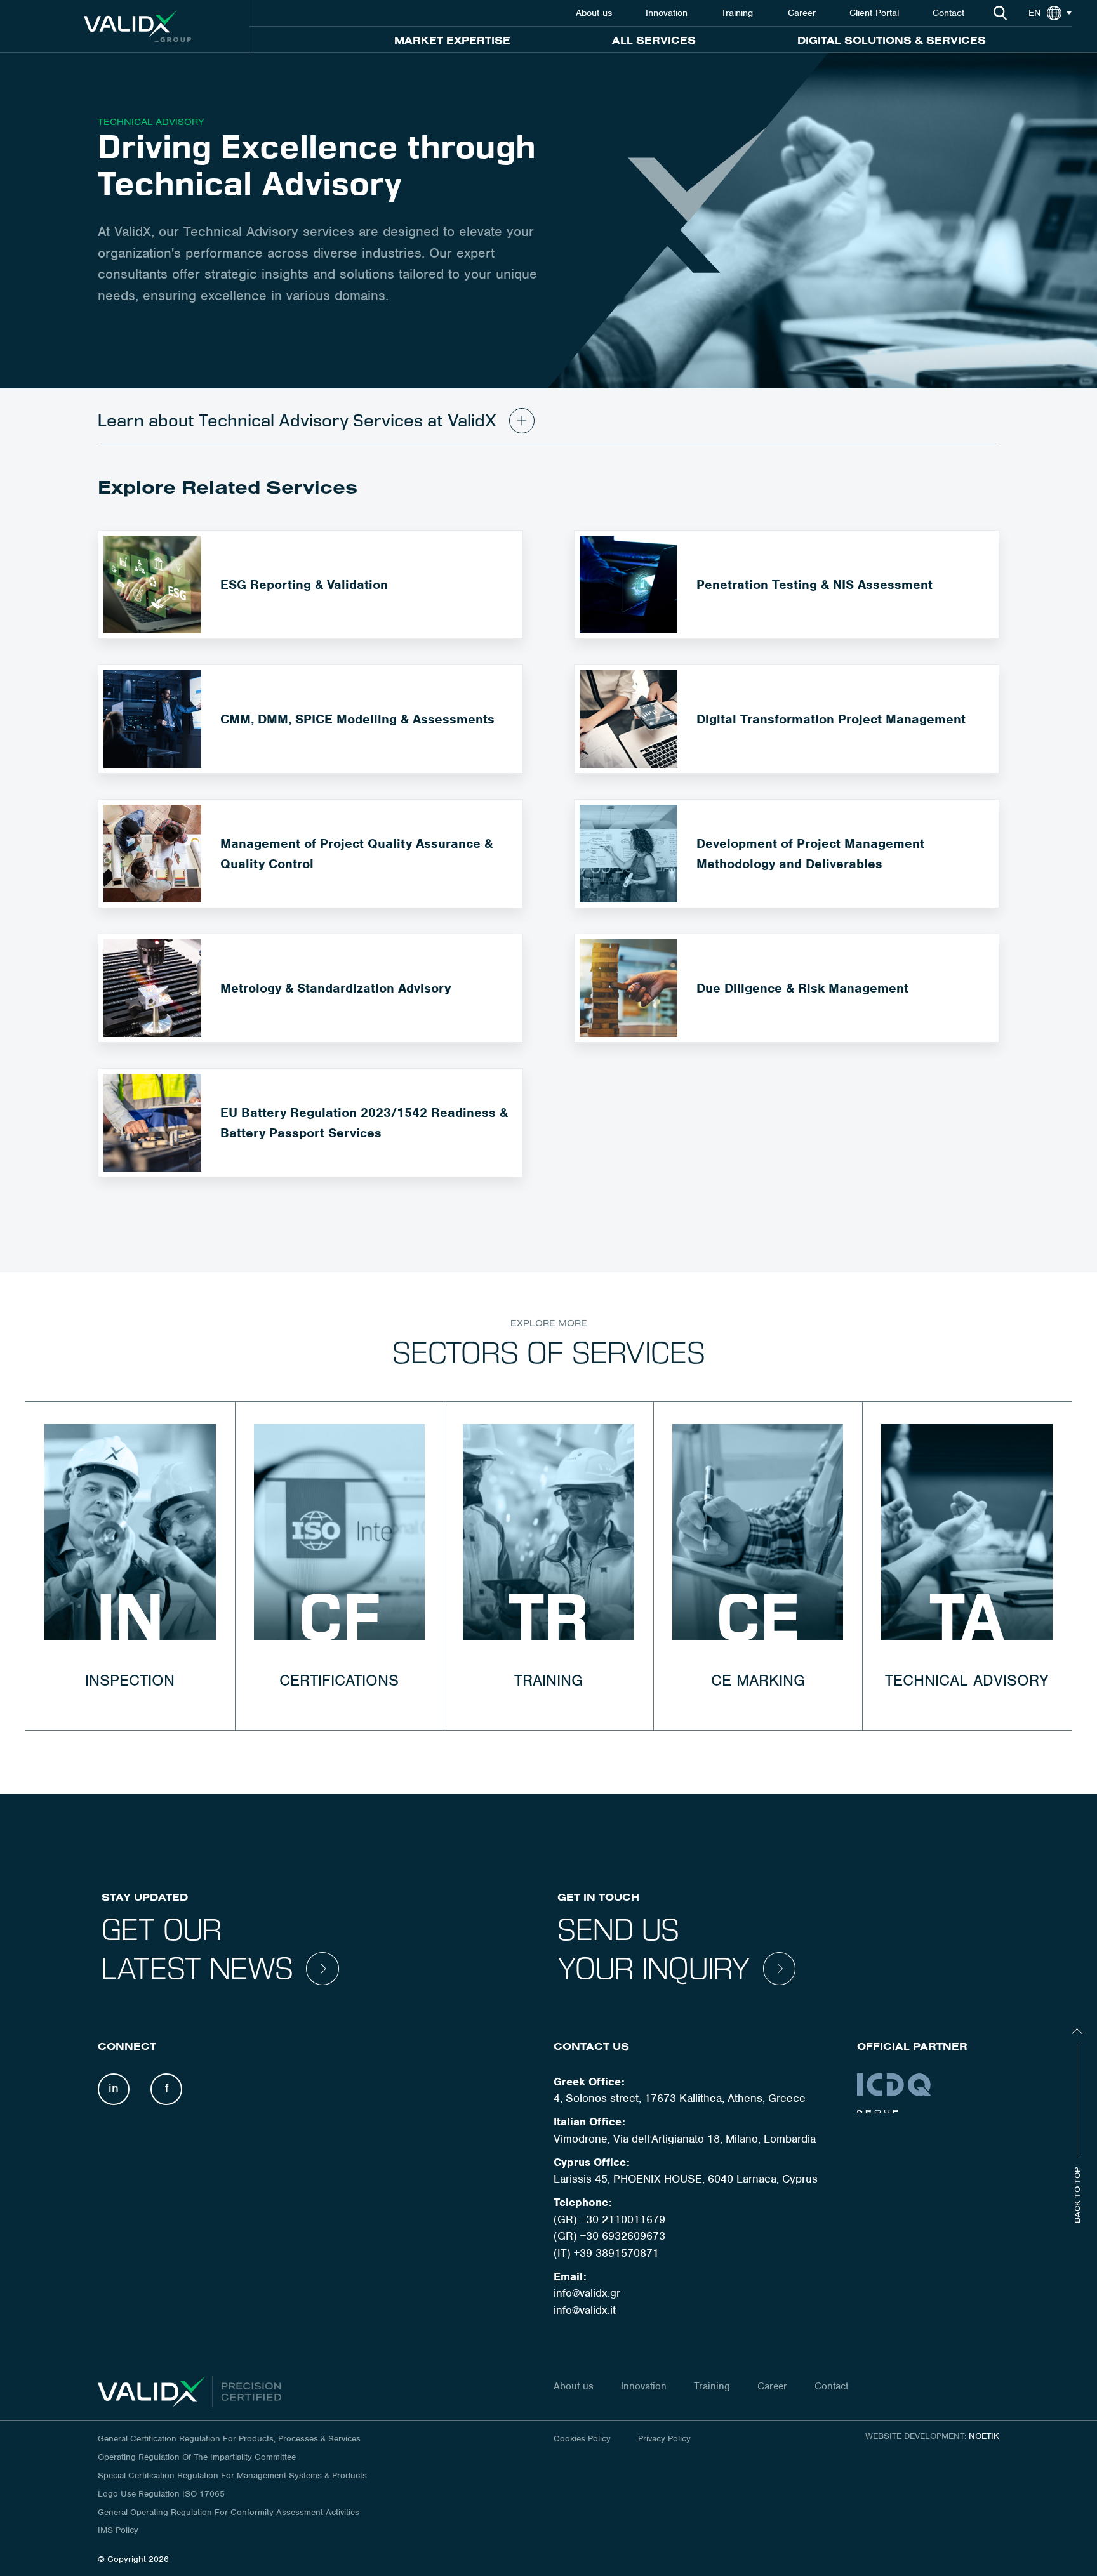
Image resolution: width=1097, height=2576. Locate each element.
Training (739, 13)
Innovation (667, 13)
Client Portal (874, 13)
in (114, 2088)
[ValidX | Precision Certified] (137, 26)
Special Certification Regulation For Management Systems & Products (232, 2475)
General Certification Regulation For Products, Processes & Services (229, 2439)
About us (594, 13)
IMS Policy (118, 2530)
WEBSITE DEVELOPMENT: (916, 2436)
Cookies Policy (582, 2439)
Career (802, 13)
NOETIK (984, 2436)
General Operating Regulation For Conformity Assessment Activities (229, 2512)
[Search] (1000, 13)
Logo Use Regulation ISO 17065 (161, 2494)
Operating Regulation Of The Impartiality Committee (197, 2457)
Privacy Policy (664, 2439)
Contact (948, 13)
